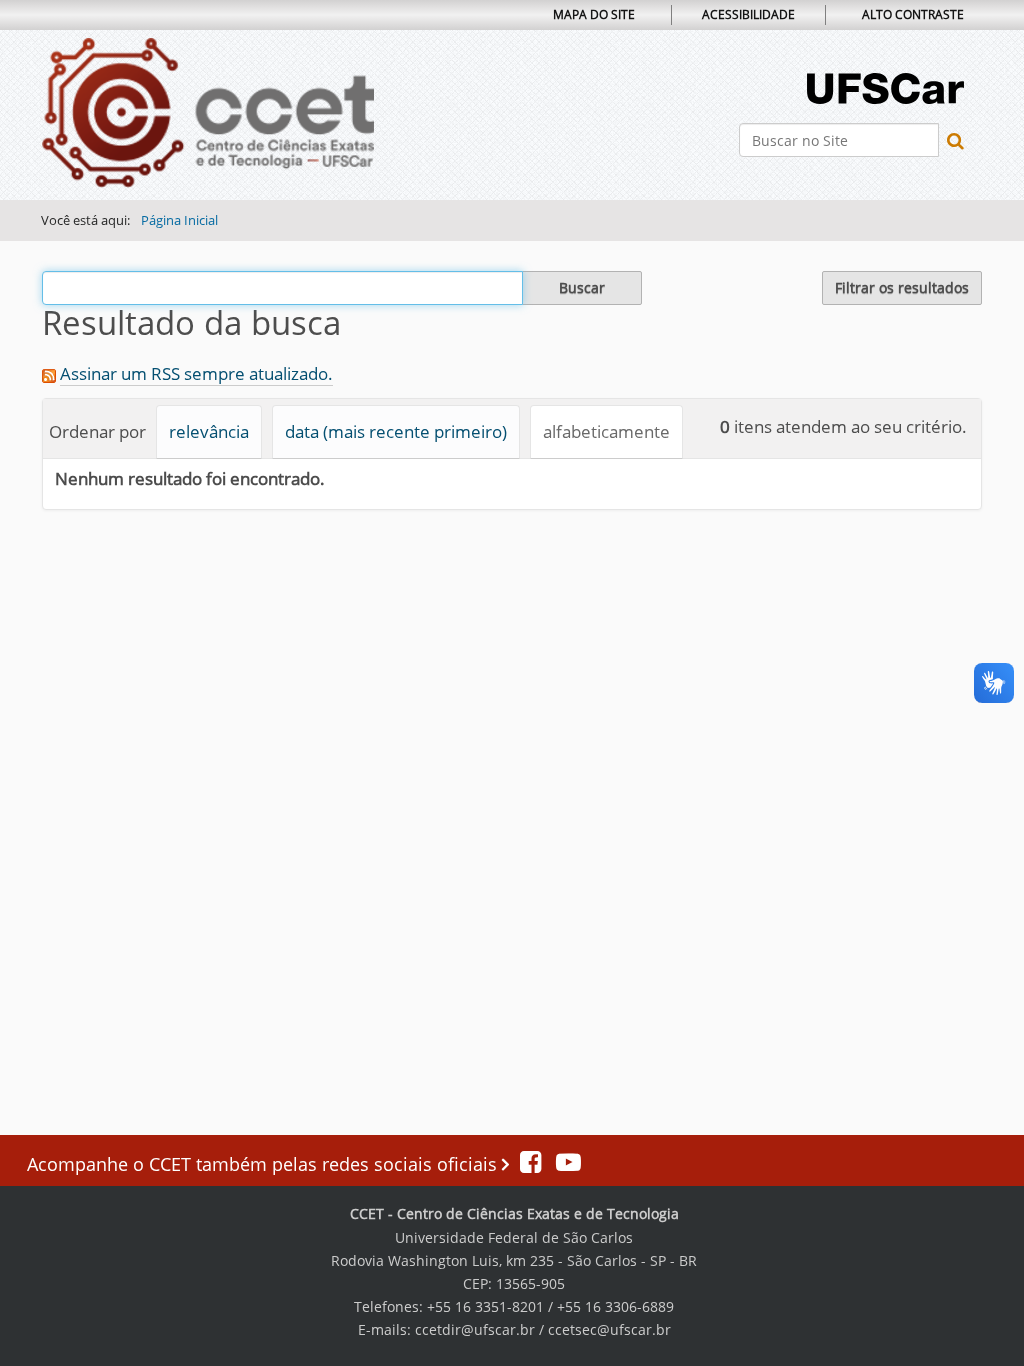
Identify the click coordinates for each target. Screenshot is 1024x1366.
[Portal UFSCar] (885, 86)
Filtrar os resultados (902, 287)
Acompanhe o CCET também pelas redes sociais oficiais (264, 1164)
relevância (209, 431)
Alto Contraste (913, 14)
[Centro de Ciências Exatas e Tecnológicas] (208, 113)
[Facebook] (533, 1164)
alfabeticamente (606, 431)
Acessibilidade (748, 14)
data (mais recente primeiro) (396, 431)
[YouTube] (563, 1164)
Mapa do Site (594, 14)
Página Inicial (179, 220)
